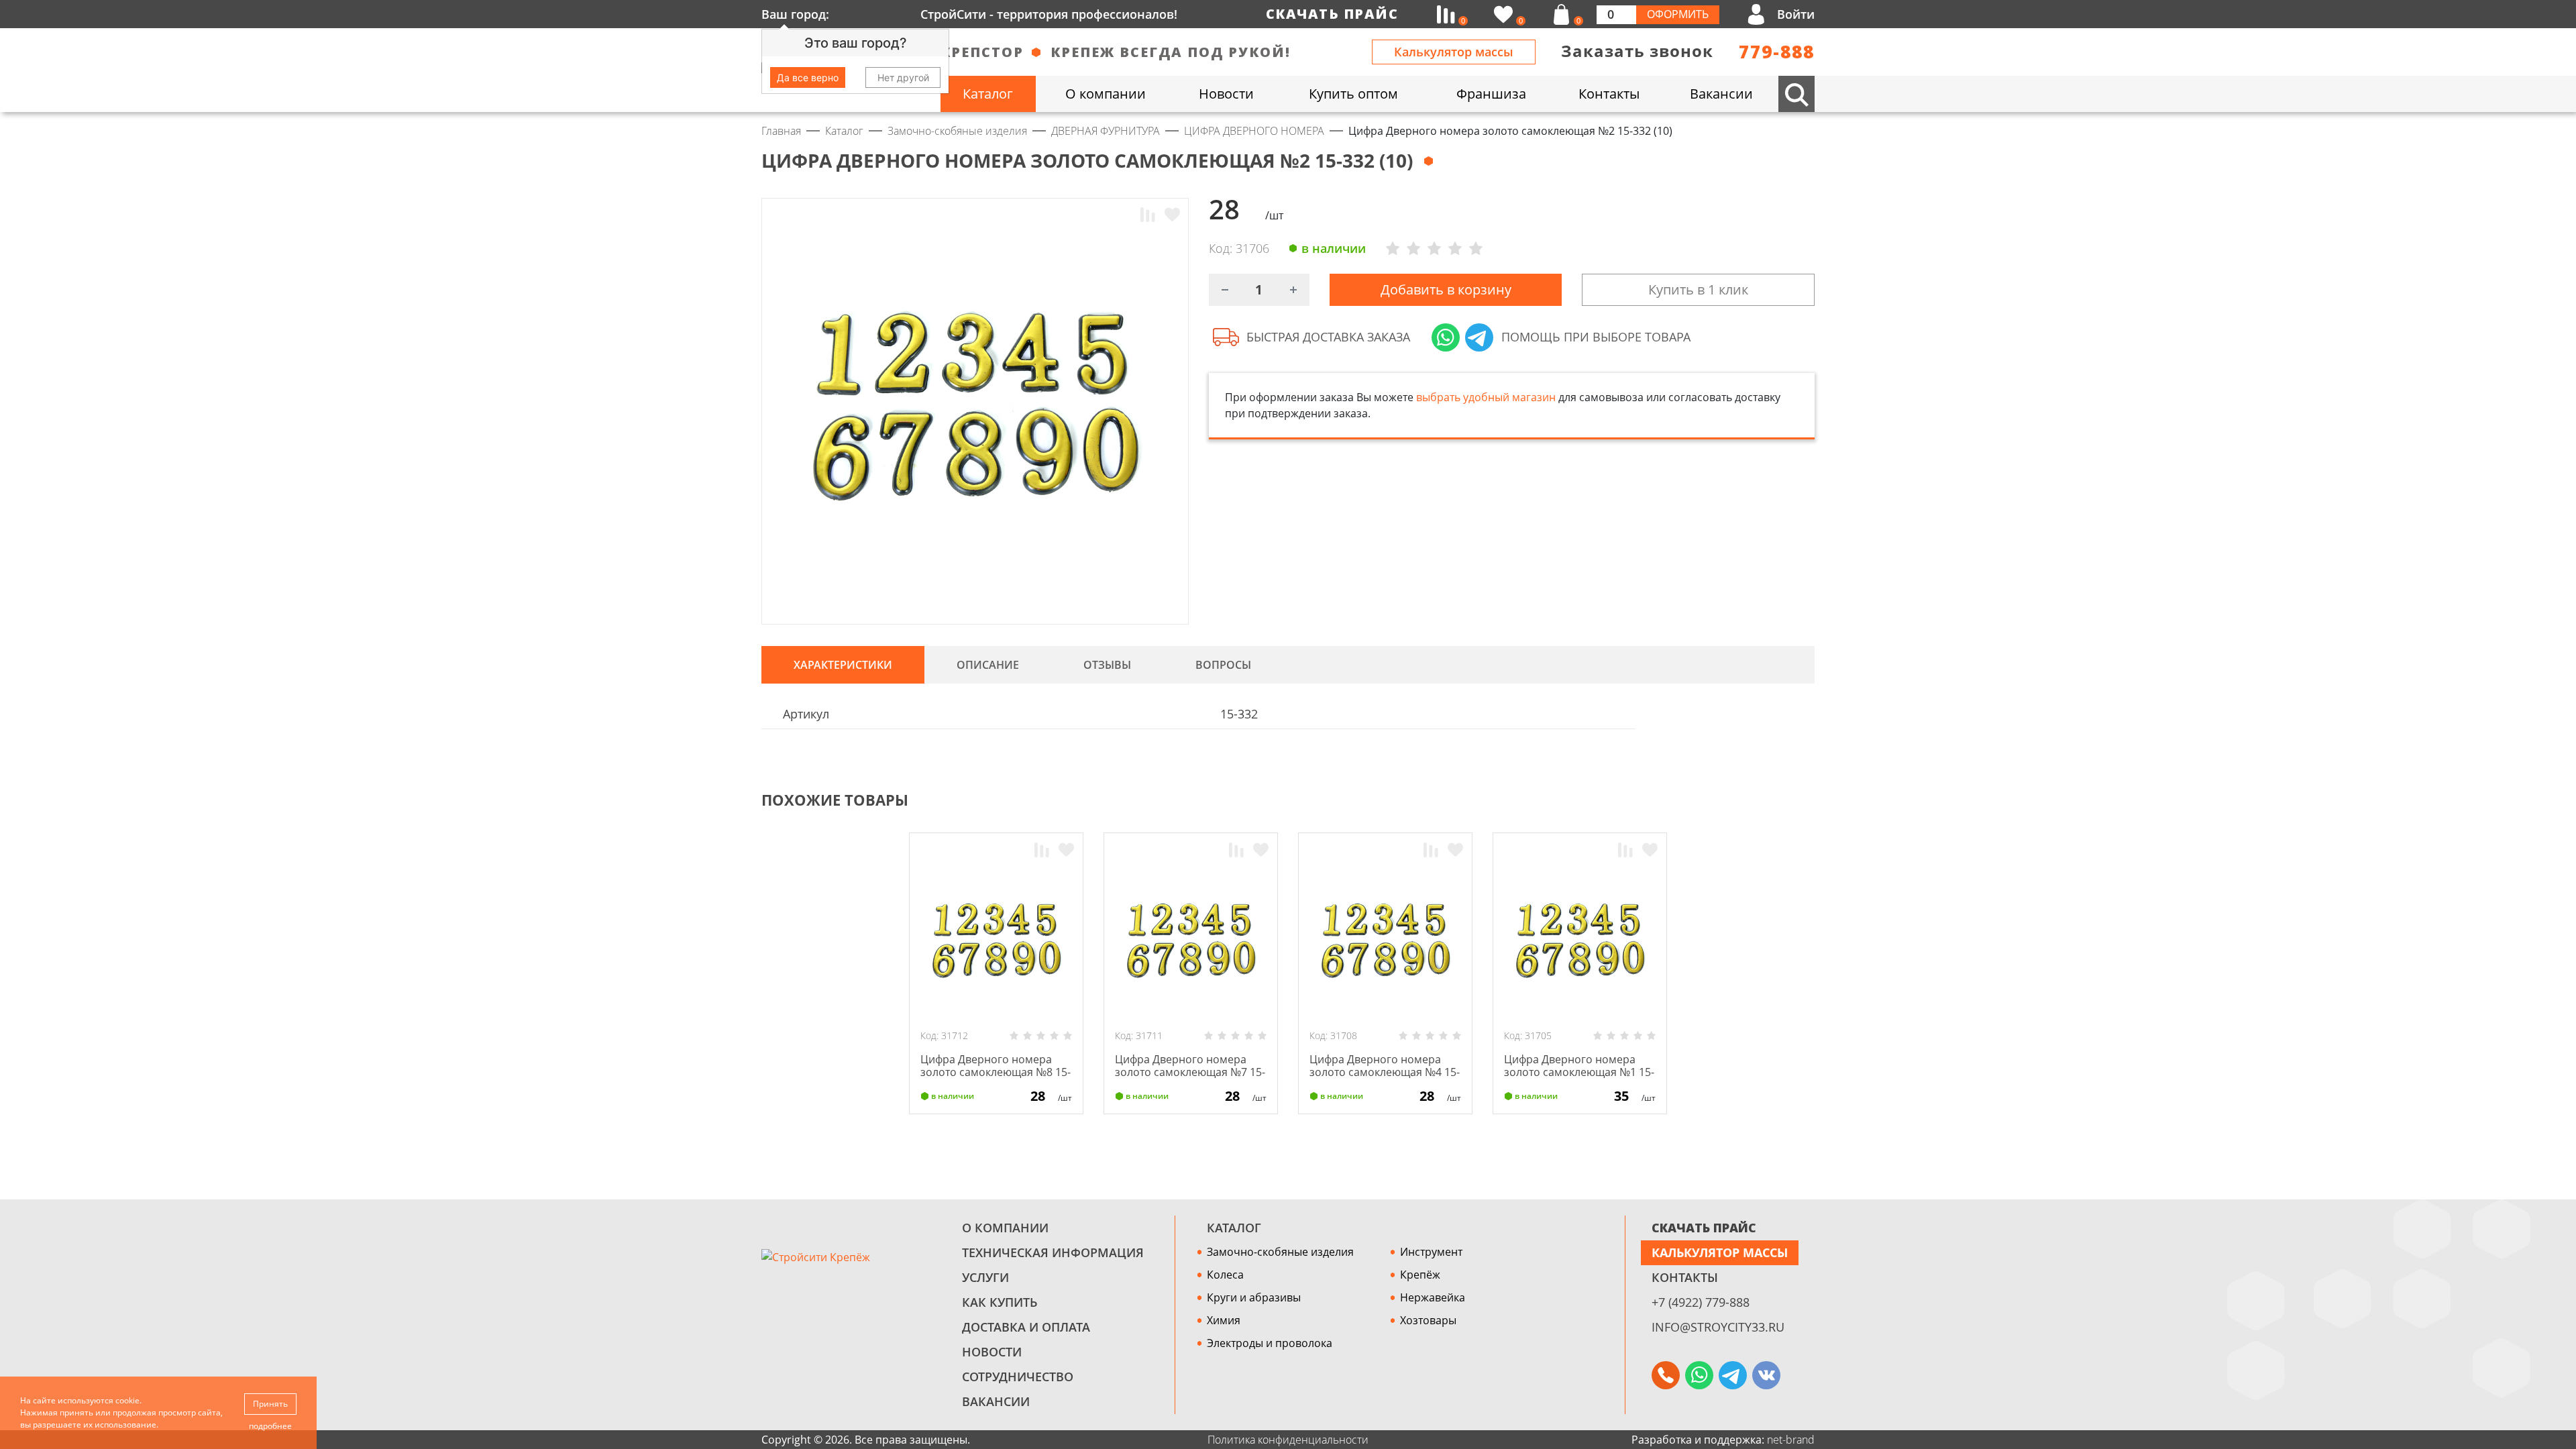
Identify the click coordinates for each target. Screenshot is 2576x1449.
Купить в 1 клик (1698, 289)
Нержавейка (1433, 1297)
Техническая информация (1053, 1252)
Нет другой (903, 77)
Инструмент (1431, 1252)
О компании (1005, 1228)
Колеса (1225, 1275)
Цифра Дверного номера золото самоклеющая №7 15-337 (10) (1190, 1072)
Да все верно (808, 77)
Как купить (1000, 1302)
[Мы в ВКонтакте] (1766, 1375)
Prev (1782, 800)
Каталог (1234, 1228)
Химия (1224, 1320)
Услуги (985, 1277)
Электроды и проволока (1270, 1343)
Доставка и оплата (1026, 1327)
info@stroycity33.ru (1718, 1327)
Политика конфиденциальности (1288, 1440)
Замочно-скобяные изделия (1280, 1252)
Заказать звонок (1637, 51)
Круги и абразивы (1254, 1297)
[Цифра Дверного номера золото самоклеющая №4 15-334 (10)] (1385, 943)
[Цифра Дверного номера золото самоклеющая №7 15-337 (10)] (1191, 943)
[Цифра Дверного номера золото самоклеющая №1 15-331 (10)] (1580, 943)
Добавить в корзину (1446, 289)
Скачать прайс (1332, 14)
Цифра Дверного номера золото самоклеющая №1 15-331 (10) (1579, 1072)
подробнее (270, 1426)
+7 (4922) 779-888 (1701, 1302)
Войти (1796, 14)
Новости (992, 1352)
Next (1809, 800)
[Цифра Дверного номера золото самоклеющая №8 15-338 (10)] (996, 943)
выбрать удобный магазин (1486, 397)
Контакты (1685, 1277)
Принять (270, 1404)
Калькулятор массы (1454, 52)
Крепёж (1420, 1275)
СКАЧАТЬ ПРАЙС (1704, 1228)
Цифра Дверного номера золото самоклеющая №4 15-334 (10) (1385, 1072)
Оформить (1678, 14)
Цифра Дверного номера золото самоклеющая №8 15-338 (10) (996, 1072)
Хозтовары (1428, 1320)
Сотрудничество (1018, 1377)
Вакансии (996, 1401)
